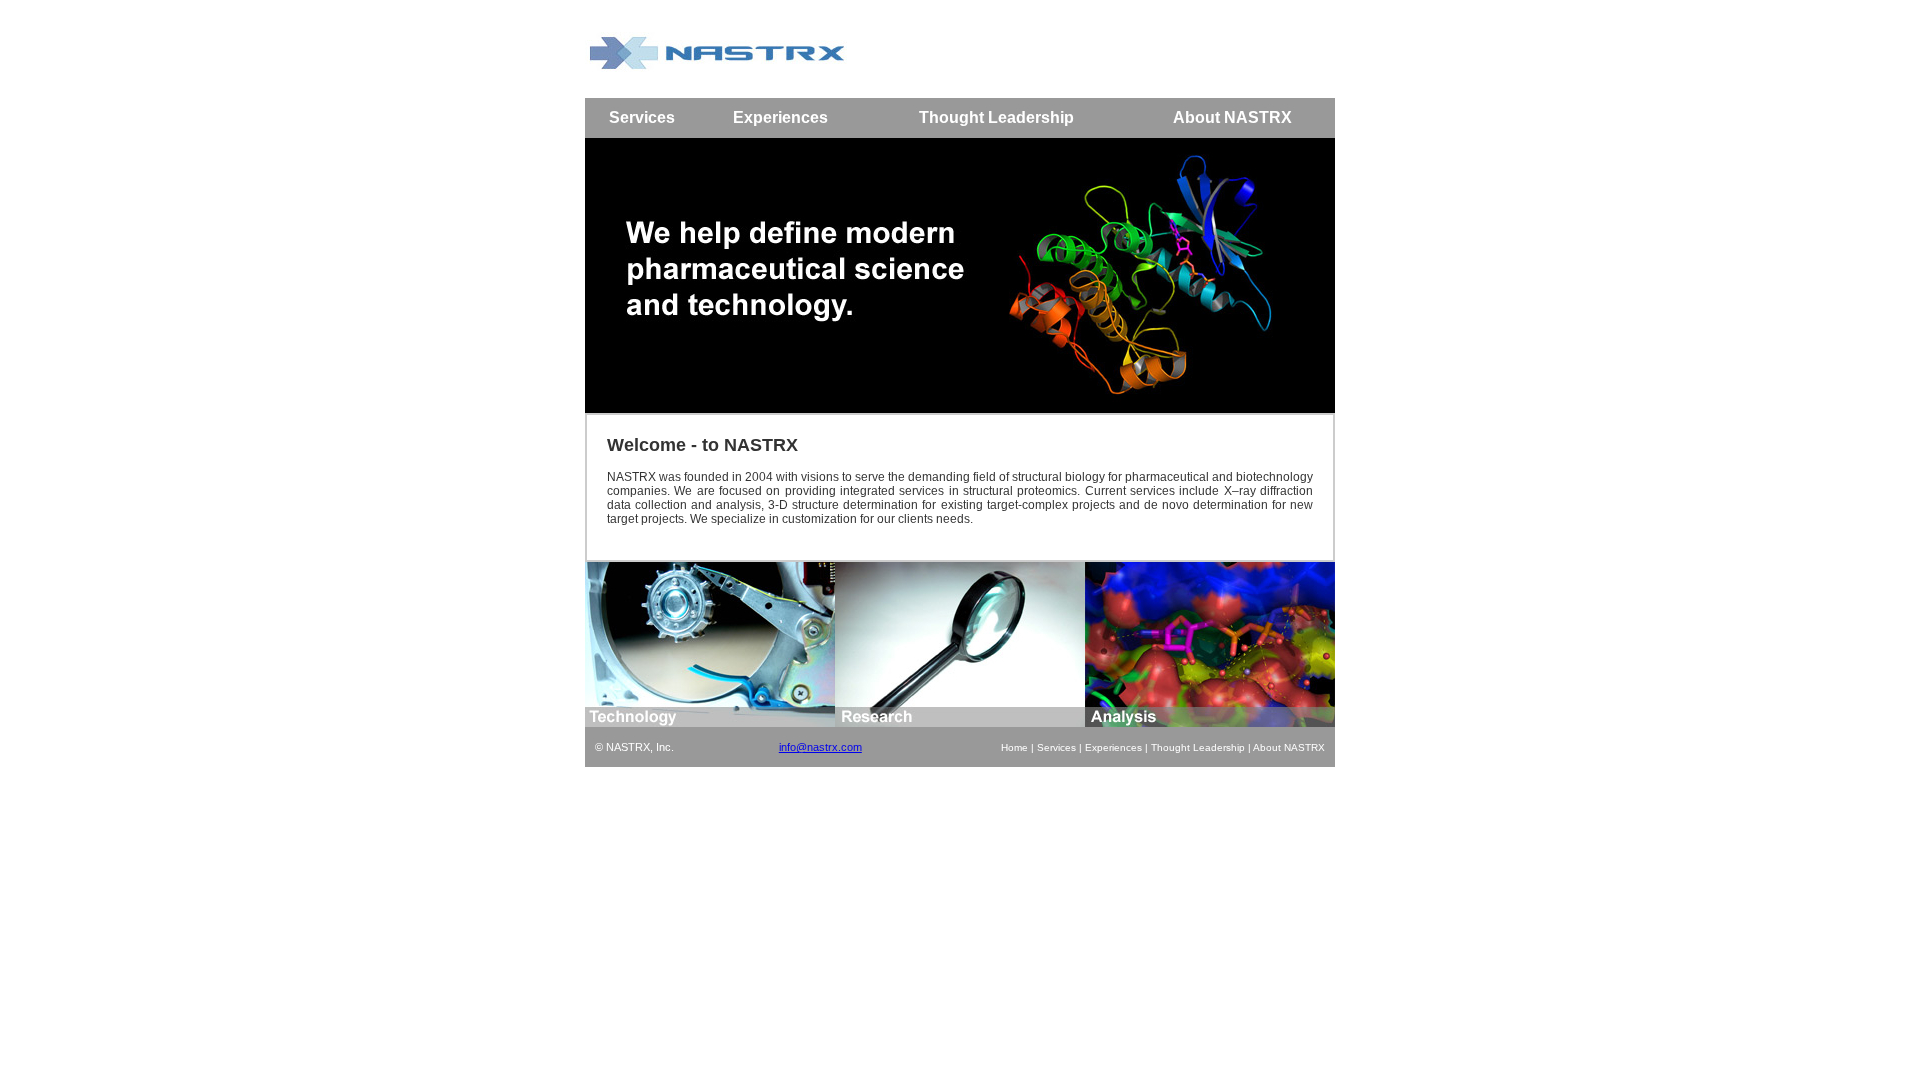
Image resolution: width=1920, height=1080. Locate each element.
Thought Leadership (1198, 747)
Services (1056, 747)
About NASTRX (1289, 747)
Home (1014, 747)
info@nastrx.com (820, 747)
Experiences (1113, 747)
